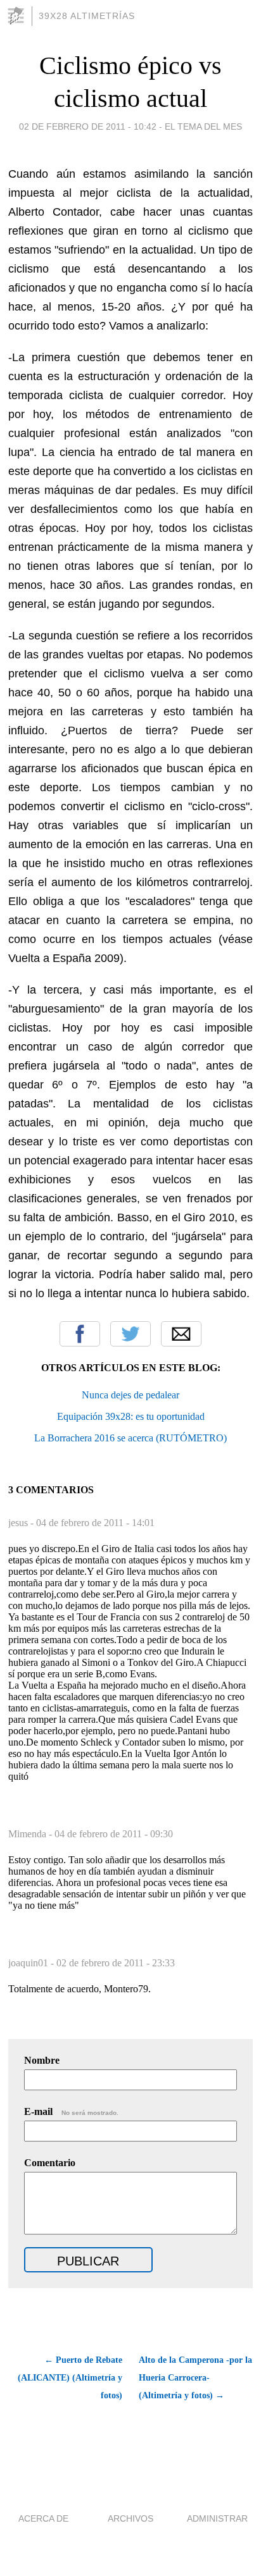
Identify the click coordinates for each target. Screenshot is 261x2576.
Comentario (50, 2163)
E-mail (71, 2111)
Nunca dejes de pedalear (130, 1395)
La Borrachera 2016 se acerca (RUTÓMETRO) (130, 1438)
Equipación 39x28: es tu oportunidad (131, 1416)
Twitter (130, 1334)
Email (181, 1334)
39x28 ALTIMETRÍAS (87, 16)
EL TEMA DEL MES (203, 126)
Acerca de (43, 2518)
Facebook (80, 1334)
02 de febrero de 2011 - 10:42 (88, 126)
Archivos (130, 2518)
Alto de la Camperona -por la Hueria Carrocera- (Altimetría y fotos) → (195, 2378)
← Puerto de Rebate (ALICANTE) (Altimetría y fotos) (70, 2378)
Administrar (217, 2518)
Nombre (42, 2060)
